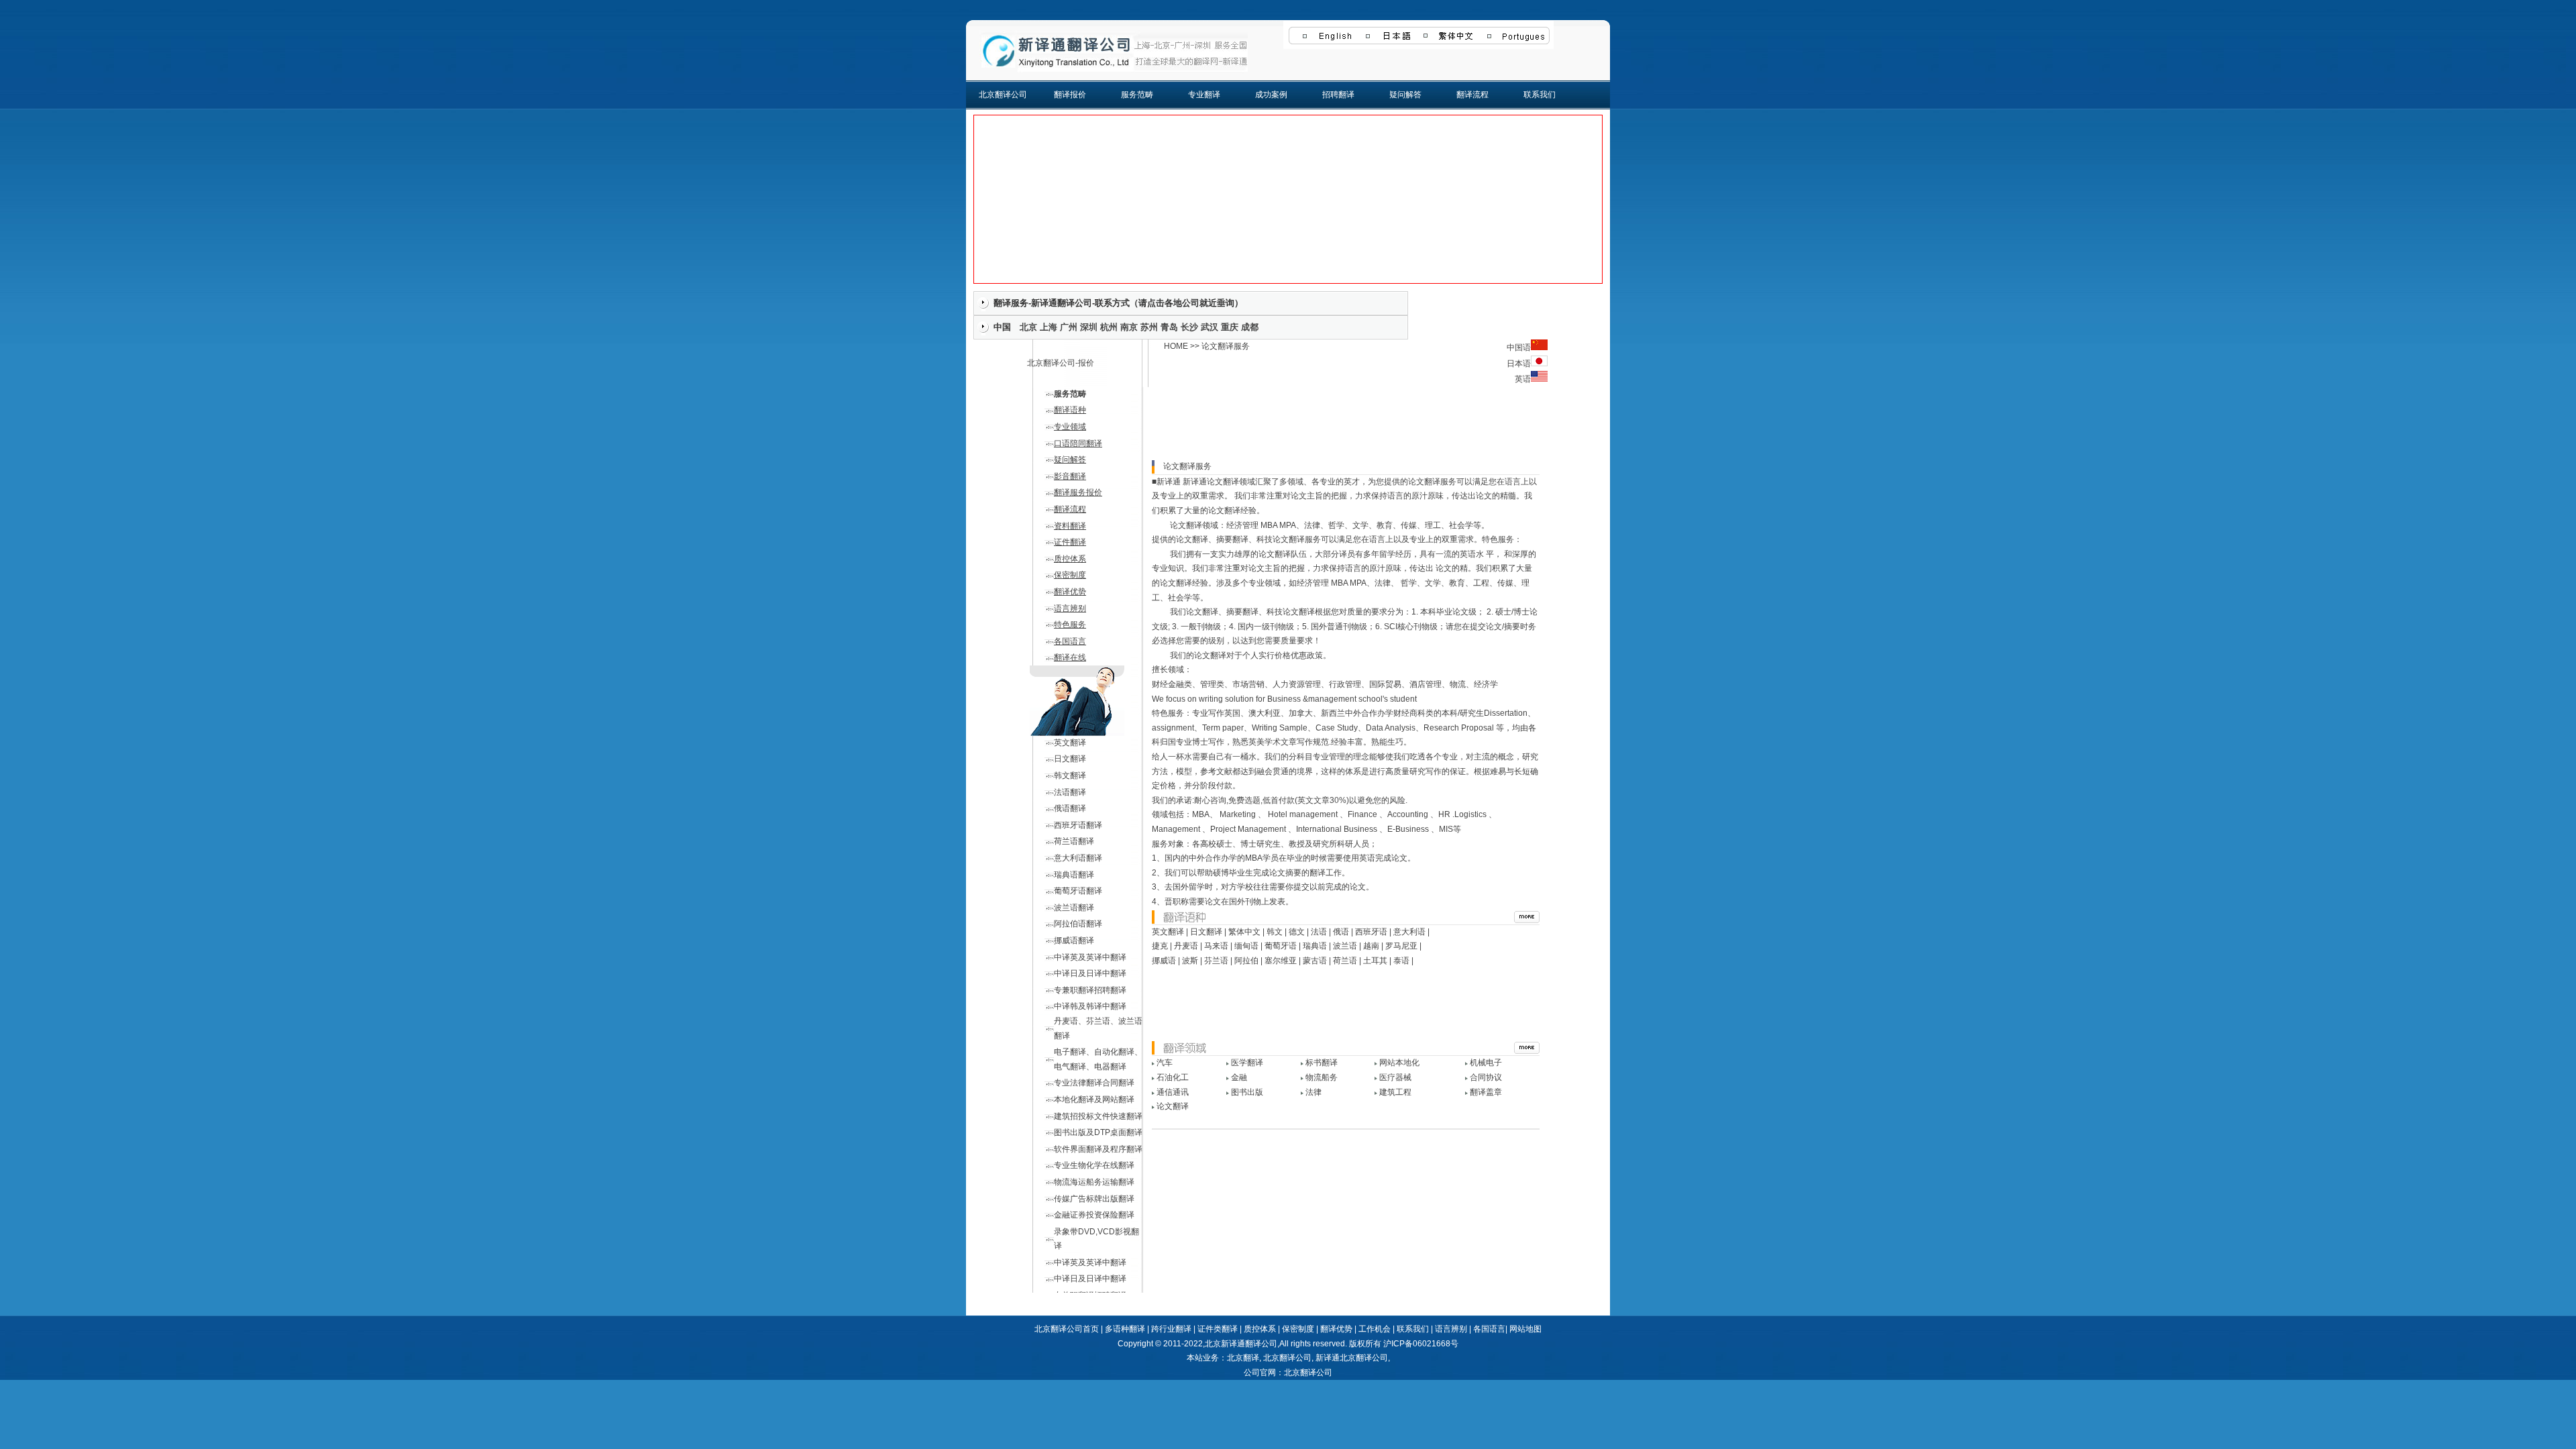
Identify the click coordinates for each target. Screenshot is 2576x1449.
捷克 (1160, 946)
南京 (1129, 327)
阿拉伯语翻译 (1078, 924)
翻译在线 (1070, 657)
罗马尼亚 (1401, 946)
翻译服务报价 (1078, 492)
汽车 (1165, 1063)
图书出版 (1247, 1092)
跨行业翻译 (1171, 1329)
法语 (1319, 932)
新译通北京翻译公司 (1352, 1358)
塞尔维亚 (1281, 961)
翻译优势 (1070, 592)
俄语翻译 (1070, 808)
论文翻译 (1173, 1106)
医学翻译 (1247, 1063)
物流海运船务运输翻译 (1094, 1182)
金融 (1239, 1077)
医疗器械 (1395, 1077)
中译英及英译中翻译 (1090, 957)
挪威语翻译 (1074, 941)
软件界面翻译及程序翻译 (1098, 1149)
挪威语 (1164, 961)
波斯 (1190, 961)
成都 (1250, 327)
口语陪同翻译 (1078, 443)
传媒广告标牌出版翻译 (1094, 1199)
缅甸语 (1246, 946)
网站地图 (1525, 1329)
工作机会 (1375, 1329)
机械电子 (1486, 1063)
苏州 (1149, 327)
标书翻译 (1322, 1063)
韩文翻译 (1070, 775)
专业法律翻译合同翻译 (1094, 1083)
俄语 (1341, 932)
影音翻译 (1070, 476)
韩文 (1275, 932)
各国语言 (1070, 641)
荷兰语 (1345, 961)
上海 (1049, 327)
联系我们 (1540, 95)
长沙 (1189, 327)
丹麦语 (1186, 946)
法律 (1313, 1092)
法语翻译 (1070, 792)
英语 (1523, 379)
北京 (1028, 327)
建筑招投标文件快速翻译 (1098, 1116)
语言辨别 (1070, 608)
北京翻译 (1243, 1358)
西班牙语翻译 (1078, 825)
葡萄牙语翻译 (1078, 891)
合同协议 (1486, 1077)
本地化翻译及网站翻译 (1094, 1099)
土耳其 (1375, 961)
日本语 (1519, 364)
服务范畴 (1137, 95)
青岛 (1169, 327)
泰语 (1401, 961)
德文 (1297, 932)
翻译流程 (1472, 95)
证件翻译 (1070, 542)
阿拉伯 (1246, 961)
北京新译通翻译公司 (1241, 1344)
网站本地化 (1399, 1063)
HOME (1176, 346)
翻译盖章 (1486, 1092)
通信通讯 (1173, 1092)
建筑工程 (1395, 1092)
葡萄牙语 (1281, 946)
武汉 (1210, 327)
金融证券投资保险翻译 (1094, 1215)
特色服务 (1070, 625)
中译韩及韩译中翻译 (1090, 1006)
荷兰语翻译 (1074, 841)
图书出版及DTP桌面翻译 (1098, 1132)
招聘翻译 (1338, 95)
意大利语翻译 (1078, 858)
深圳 (1089, 327)
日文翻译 (1070, 759)
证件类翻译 (1218, 1329)
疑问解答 (1405, 95)
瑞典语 (1315, 946)
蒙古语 (1315, 961)
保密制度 (1070, 575)
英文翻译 (1070, 743)
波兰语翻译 (1074, 908)
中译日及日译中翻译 (1090, 973)
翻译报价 (1070, 95)
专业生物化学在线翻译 (1094, 1165)
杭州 (1109, 327)
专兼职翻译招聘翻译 (1090, 990)
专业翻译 (1204, 95)
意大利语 (1409, 932)
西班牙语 (1371, 932)
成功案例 (1271, 95)
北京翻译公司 (1003, 95)
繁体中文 (1244, 932)
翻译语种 (1070, 410)
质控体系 (1070, 559)
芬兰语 (1216, 961)
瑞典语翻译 (1074, 875)
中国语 (1519, 347)
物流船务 (1322, 1077)
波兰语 (1345, 946)
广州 (1069, 327)
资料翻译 (1070, 526)
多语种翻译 (1125, 1329)
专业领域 (1070, 427)
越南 (1371, 946)
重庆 (1230, 327)
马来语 (1216, 946)
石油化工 (1173, 1077)
